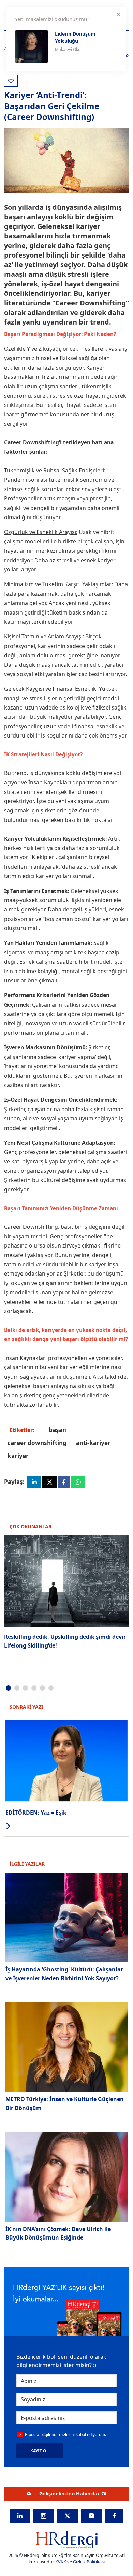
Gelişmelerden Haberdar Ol (73, 2494)
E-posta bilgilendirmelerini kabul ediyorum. (65, 2434)
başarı (58, 1430)
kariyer (18, 1456)
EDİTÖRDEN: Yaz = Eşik (36, 1813)
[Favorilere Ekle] (11, 81)
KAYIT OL (40, 2451)
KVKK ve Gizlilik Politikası (80, 2562)
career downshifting (37, 1443)
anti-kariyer (93, 1443)
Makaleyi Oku (68, 49)
